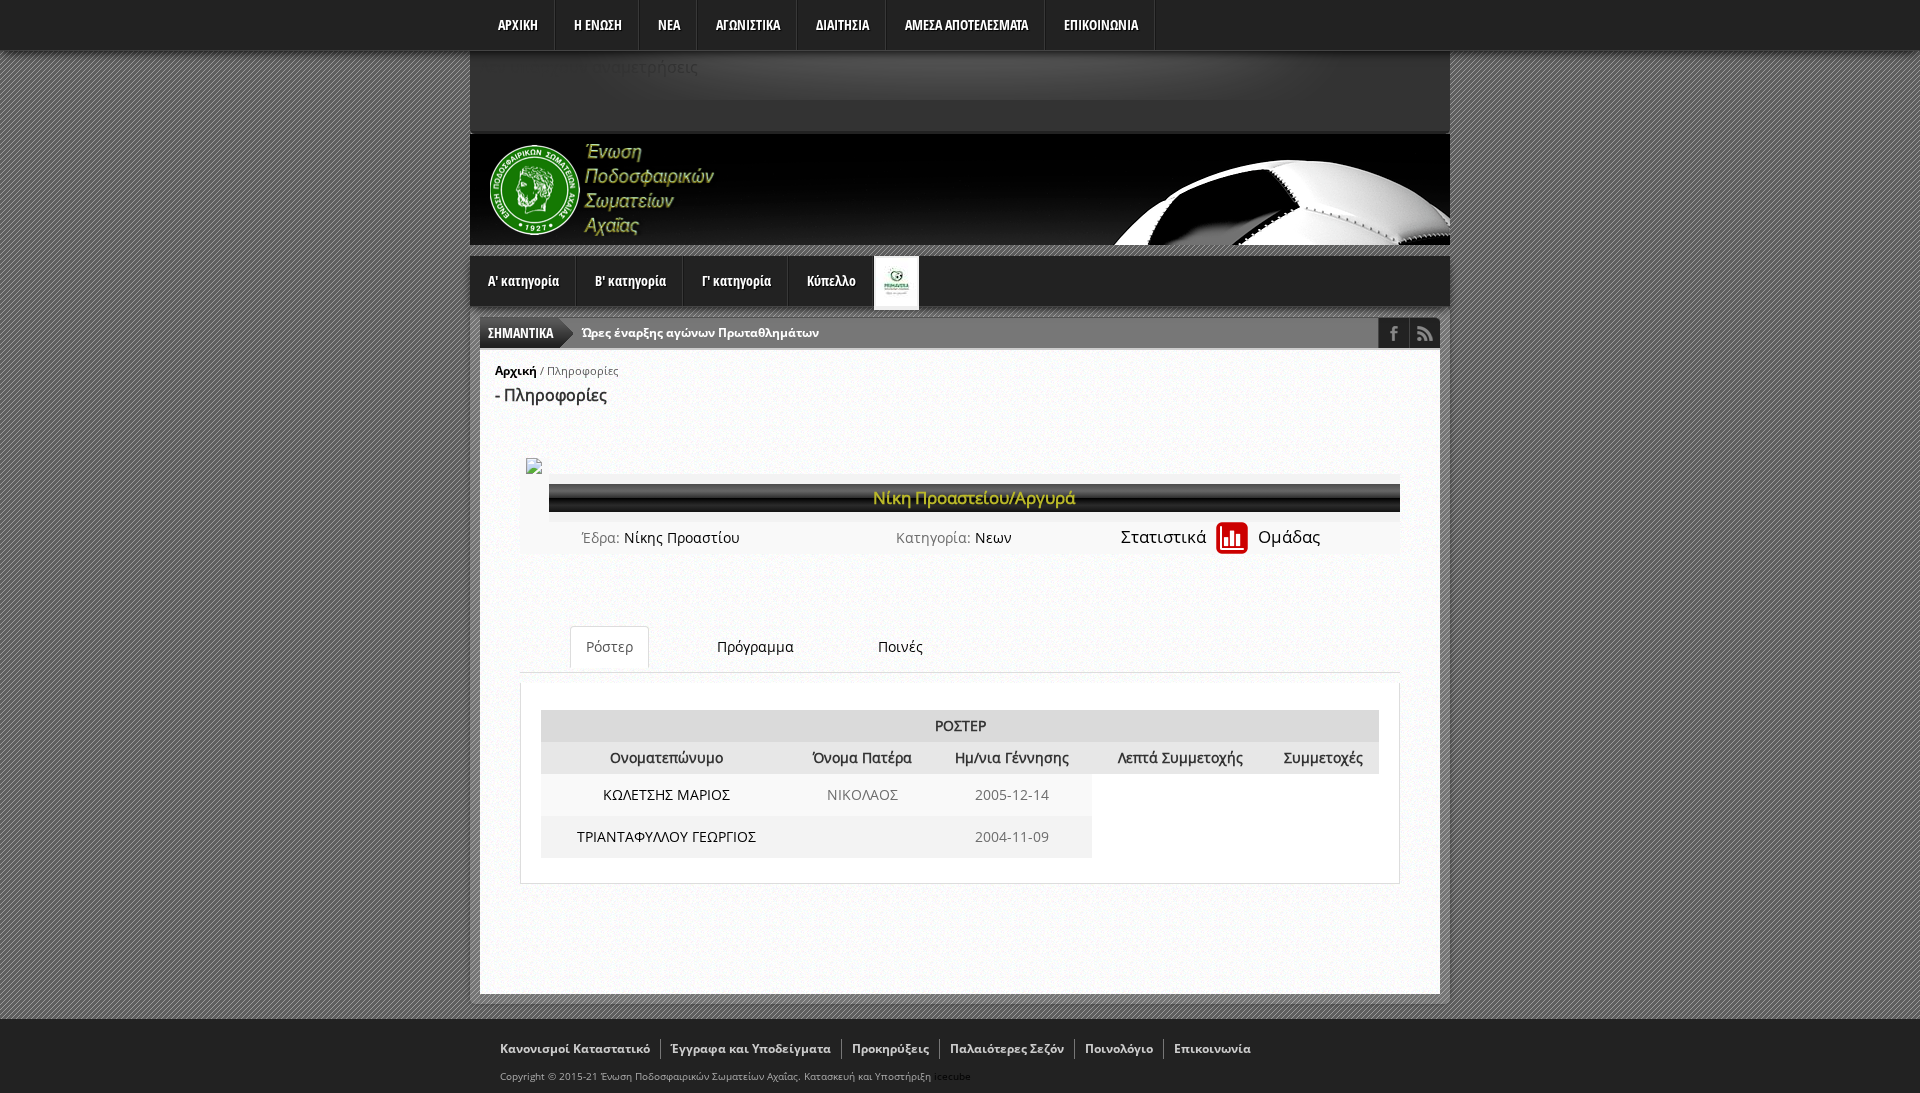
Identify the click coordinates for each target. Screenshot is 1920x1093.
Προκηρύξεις (890, 1048)
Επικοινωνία (1212, 1048)
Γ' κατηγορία (736, 280)
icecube (952, 1076)
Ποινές (900, 646)
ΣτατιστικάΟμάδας (1220, 536)
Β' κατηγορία (630, 280)
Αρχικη (518, 24)
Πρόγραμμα (755, 646)
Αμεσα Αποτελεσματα (966, 24)
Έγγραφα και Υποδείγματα (751, 1048)
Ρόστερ (609, 646)
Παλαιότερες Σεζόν (1007, 1048)
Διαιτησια (842, 24)
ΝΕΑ (669, 24)
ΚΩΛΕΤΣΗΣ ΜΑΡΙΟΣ (666, 794)
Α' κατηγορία (523, 280)
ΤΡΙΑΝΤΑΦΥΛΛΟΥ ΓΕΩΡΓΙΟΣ (666, 836)
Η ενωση (598, 24)
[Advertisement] (1086, 189)
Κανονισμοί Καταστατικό (575, 1048)
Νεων (993, 537)
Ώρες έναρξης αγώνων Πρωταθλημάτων (700, 332)
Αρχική (516, 370)
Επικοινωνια (1101, 24)
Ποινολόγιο (1119, 1048)
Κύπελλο (831, 280)
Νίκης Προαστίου (682, 537)
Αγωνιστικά (748, 24)
